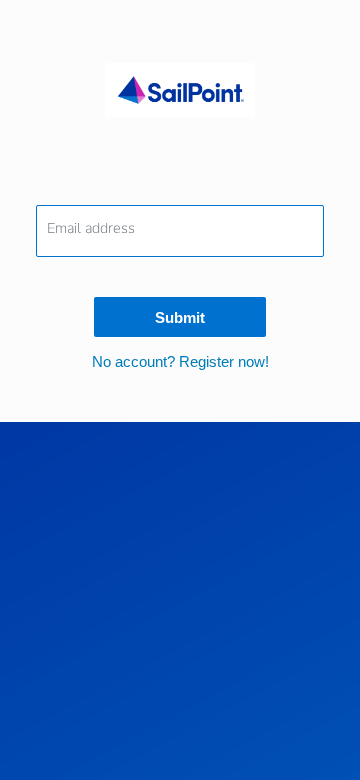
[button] (180, 361)
